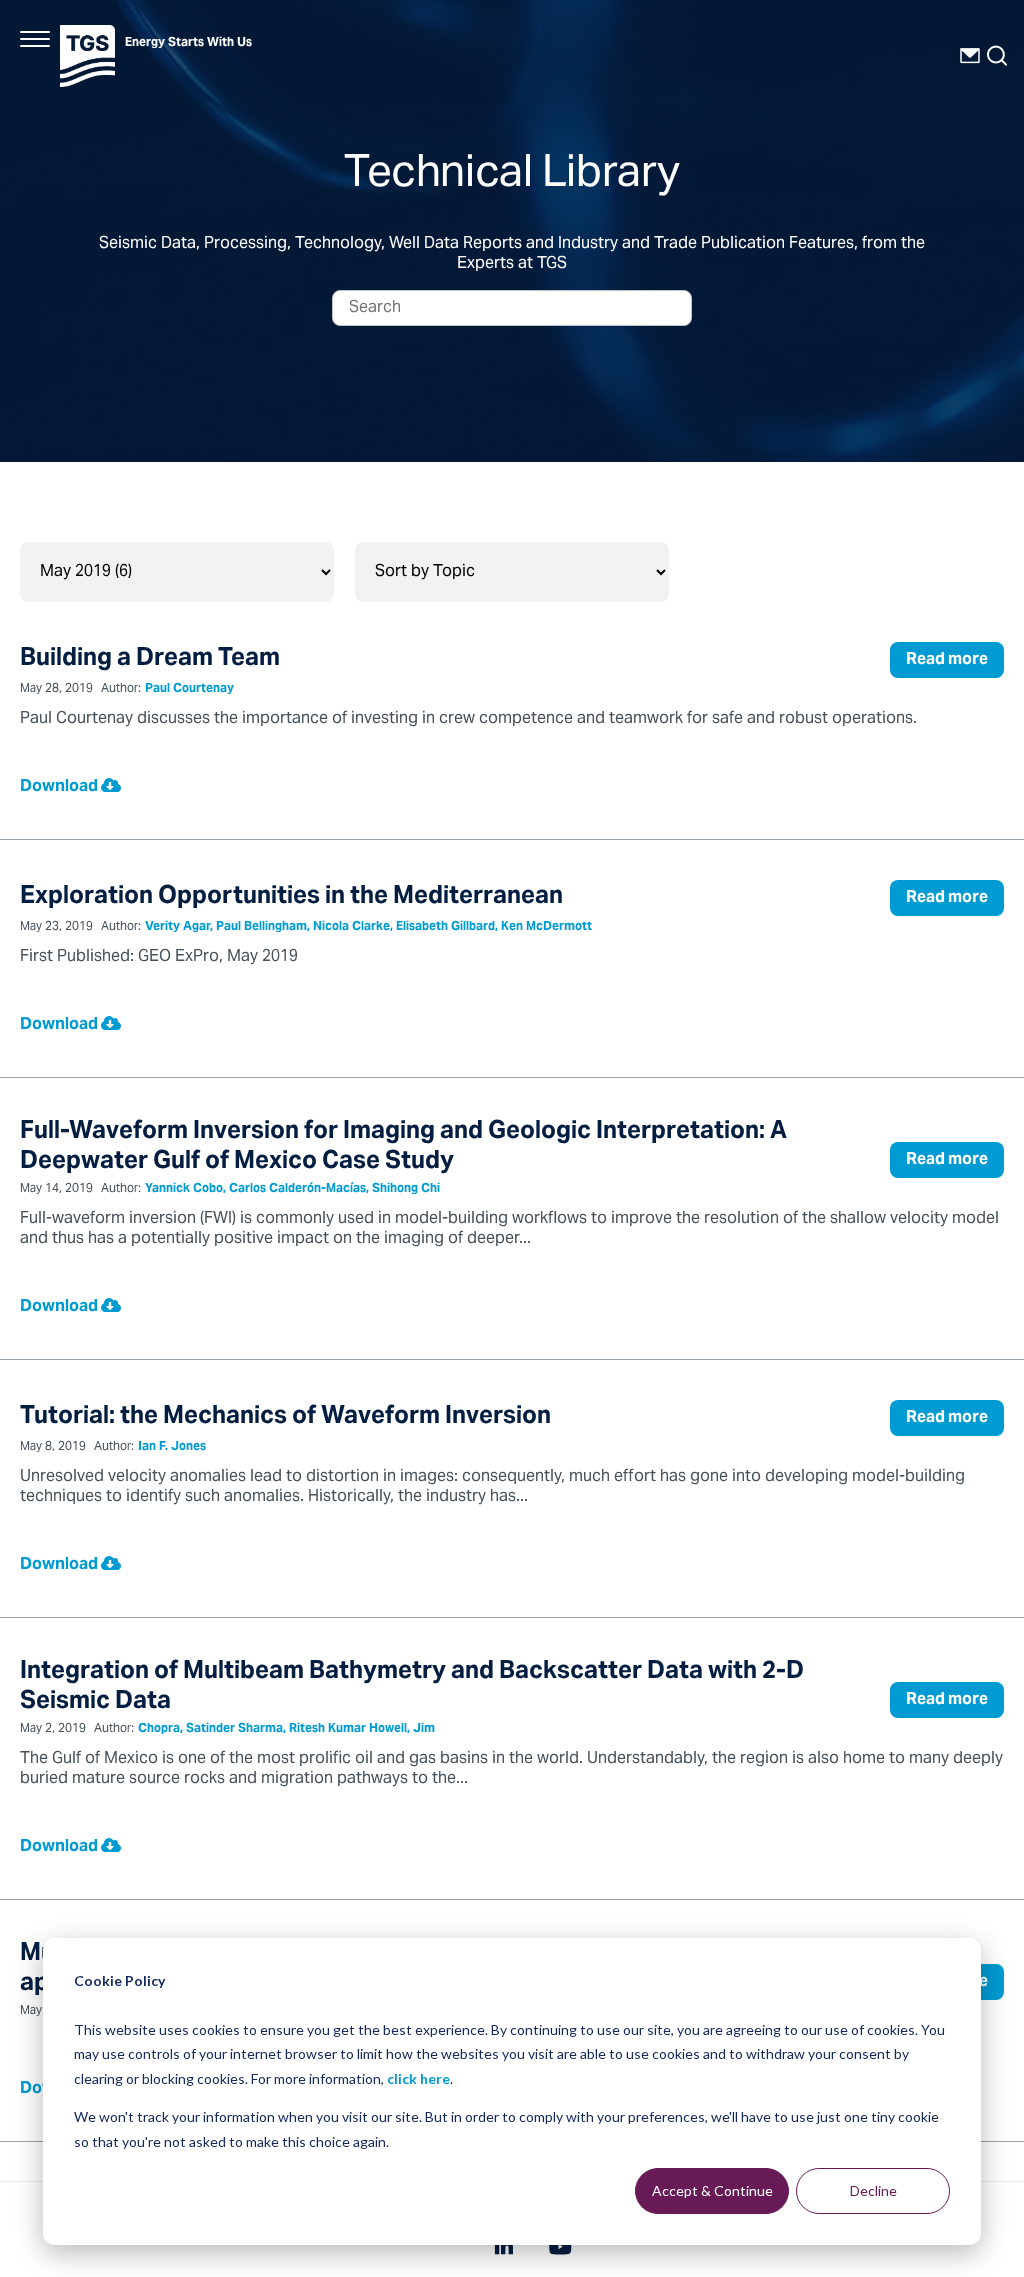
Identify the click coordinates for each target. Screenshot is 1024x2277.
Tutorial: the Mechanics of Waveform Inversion (285, 1417)
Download (60, 787)
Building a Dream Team (150, 659)
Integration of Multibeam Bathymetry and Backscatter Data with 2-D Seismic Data (412, 1687)
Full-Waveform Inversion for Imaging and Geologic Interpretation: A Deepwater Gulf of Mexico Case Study (403, 1147)
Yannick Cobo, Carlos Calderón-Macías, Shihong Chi (292, 1189)
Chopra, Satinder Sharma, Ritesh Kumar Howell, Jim (286, 1729)
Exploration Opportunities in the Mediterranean (291, 897)
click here (418, 2078)
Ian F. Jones (172, 1447)
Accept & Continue (712, 2190)
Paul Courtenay (189, 689)
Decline (873, 2190)
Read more (947, 660)
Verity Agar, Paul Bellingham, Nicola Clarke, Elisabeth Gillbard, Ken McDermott (368, 927)
